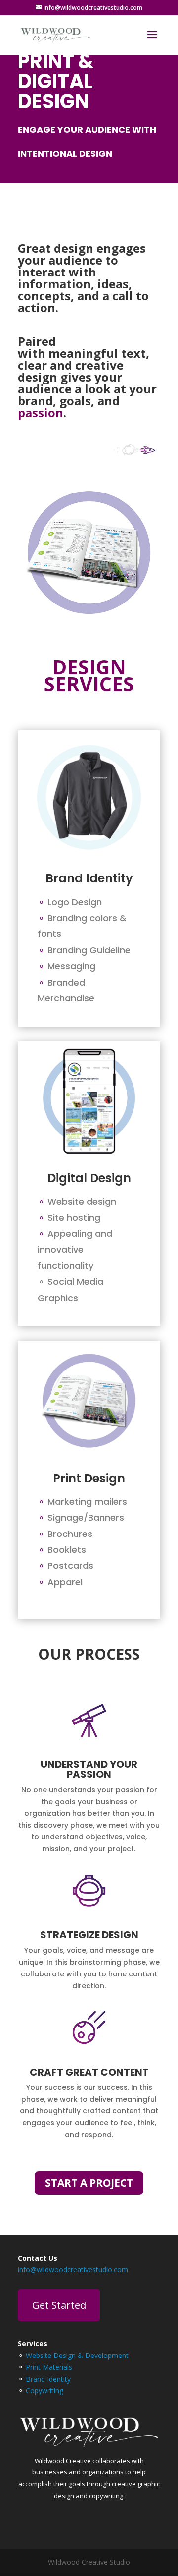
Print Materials (49, 2367)
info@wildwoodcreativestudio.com (73, 2270)
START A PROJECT (89, 2183)
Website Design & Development (77, 2355)
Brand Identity (48, 2379)
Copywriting (44, 2390)
